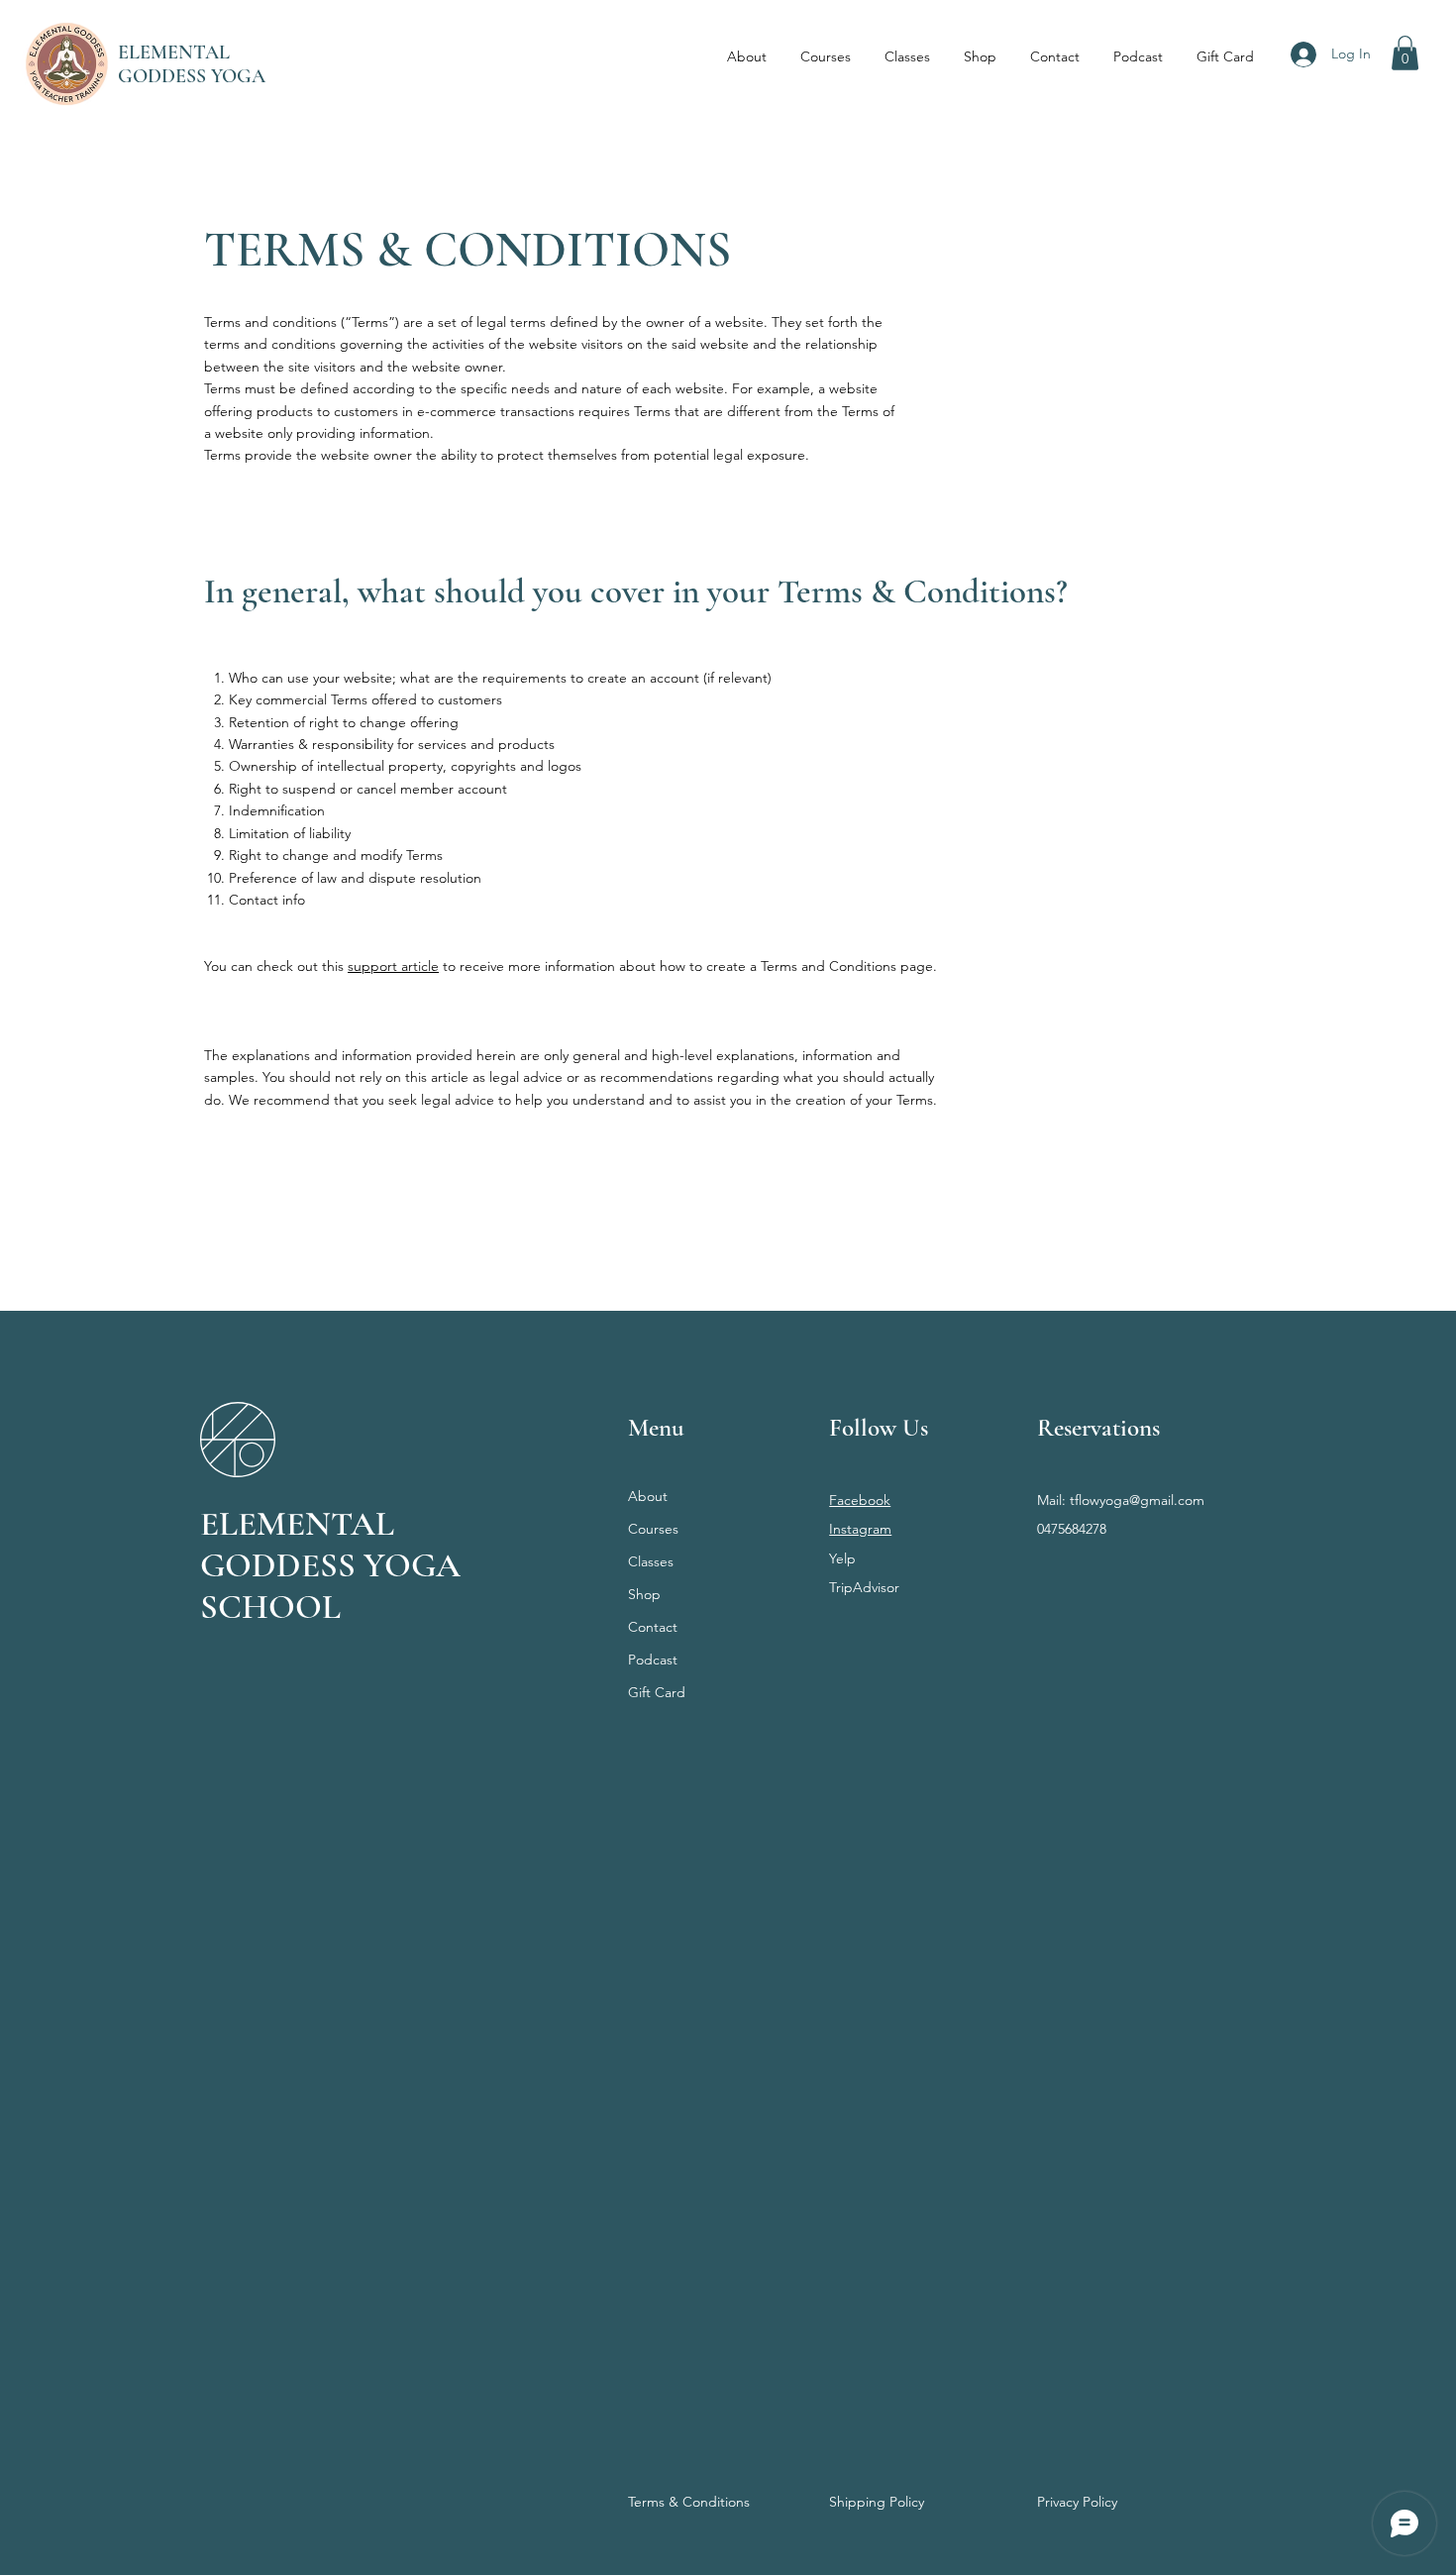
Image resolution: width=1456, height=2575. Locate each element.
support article (393, 966)
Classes (651, 1561)
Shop (644, 1594)
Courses (653, 1529)
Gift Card (657, 1692)
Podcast (653, 1660)
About (648, 1496)
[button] (1405, 53)
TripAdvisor (864, 1587)
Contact (653, 1627)
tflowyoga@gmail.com (1137, 1500)
